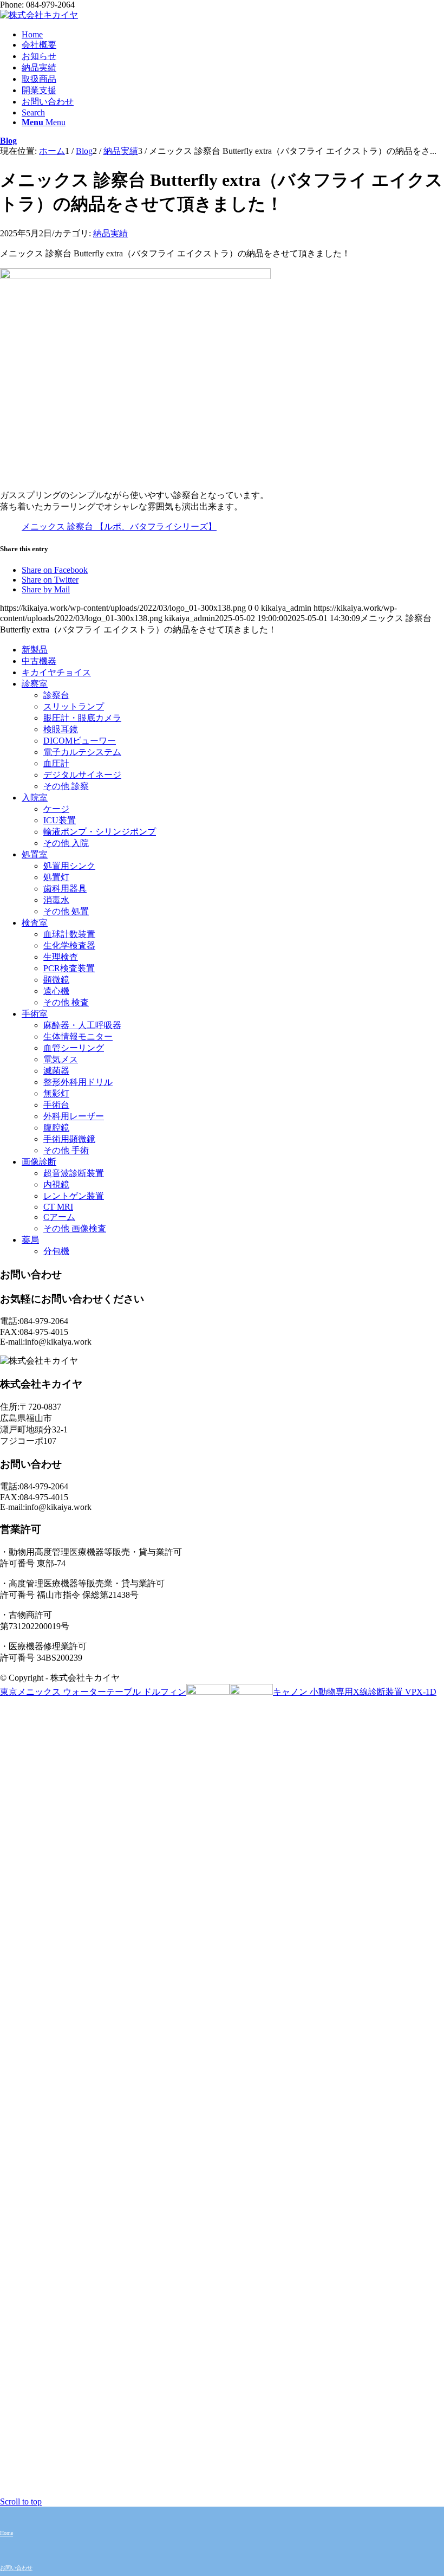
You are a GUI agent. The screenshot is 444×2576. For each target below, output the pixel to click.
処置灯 (56, 877)
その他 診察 (66, 786)
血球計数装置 (69, 934)
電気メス (61, 1059)
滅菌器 (56, 1071)
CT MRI (58, 1207)
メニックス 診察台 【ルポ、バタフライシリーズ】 (119, 527)
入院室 (35, 798)
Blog (8, 141)
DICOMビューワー (80, 741)
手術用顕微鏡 (69, 1139)
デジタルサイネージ (82, 775)
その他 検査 (66, 1002)
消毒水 (56, 900)
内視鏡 (56, 1184)
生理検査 (61, 957)
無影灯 (56, 1093)
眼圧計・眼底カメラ (82, 718)
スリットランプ (74, 706)
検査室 (35, 923)
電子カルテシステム (82, 752)
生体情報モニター (78, 1037)
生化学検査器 (69, 945)
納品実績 (110, 233)
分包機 (56, 1251)
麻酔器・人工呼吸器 (82, 1025)
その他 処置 (66, 911)
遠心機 (56, 991)
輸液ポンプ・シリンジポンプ (100, 832)
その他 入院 (66, 843)
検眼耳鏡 (61, 729)
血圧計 (56, 763)
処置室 (35, 854)
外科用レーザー (74, 1116)
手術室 (35, 1014)
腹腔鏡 (56, 1128)
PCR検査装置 (69, 968)
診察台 (56, 695)
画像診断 (39, 1162)
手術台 (56, 1105)
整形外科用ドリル (78, 1082)
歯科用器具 (65, 889)
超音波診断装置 (74, 1173)
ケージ (56, 809)
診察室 (35, 684)
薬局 (30, 1240)
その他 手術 (66, 1150)
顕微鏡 (56, 980)
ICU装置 (60, 820)
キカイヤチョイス (56, 672)
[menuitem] (233, 35)
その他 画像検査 (75, 1228)
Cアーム (59, 1217)
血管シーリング (74, 1048)
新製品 (35, 650)
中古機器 (39, 661)
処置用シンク (69, 866)
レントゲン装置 (74, 1196)
